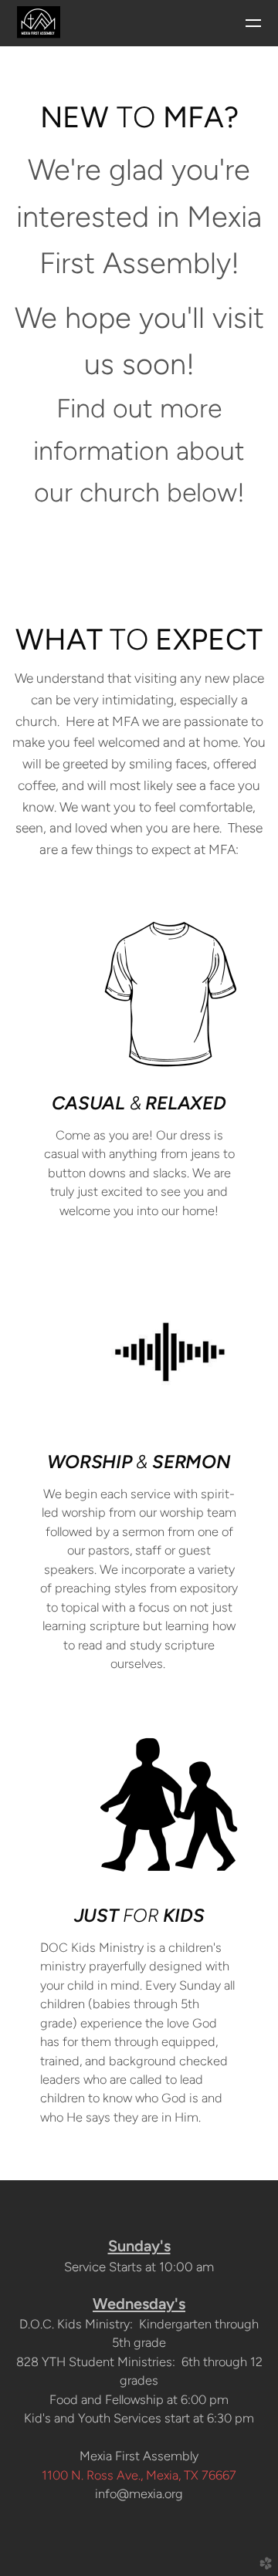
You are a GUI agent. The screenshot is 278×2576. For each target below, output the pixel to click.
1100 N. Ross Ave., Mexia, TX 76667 (139, 2475)
